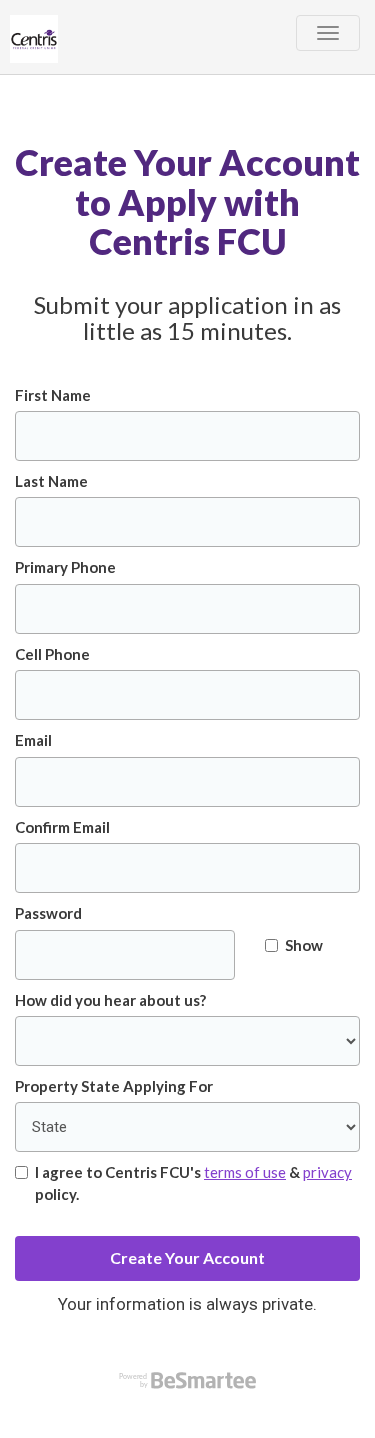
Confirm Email (62, 827)
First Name (53, 395)
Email (33, 740)
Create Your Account (187, 1257)
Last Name (51, 481)
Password (48, 913)
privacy (327, 1172)
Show (304, 945)
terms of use (245, 1172)
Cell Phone (52, 654)
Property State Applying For (114, 1086)
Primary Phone (65, 567)
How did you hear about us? (110, 1000)
